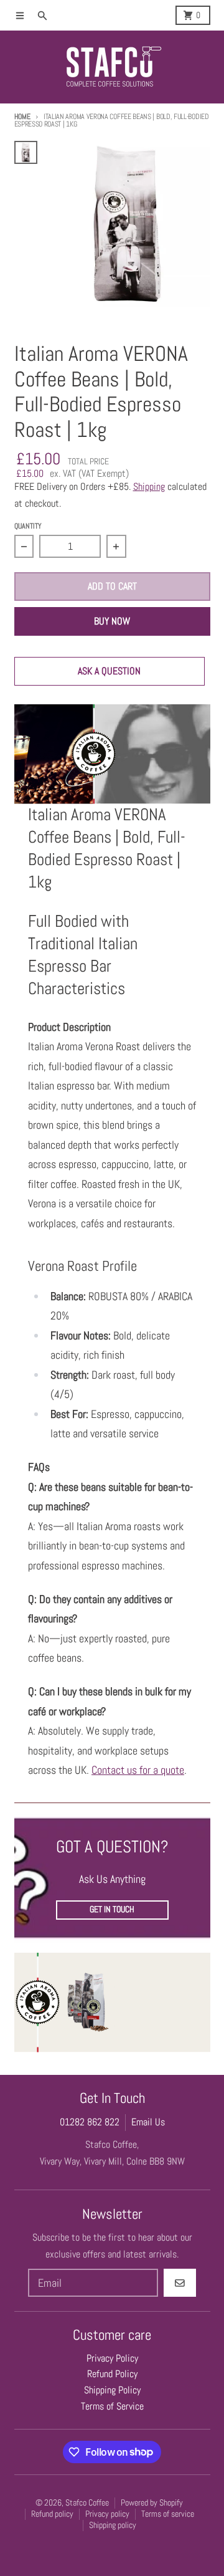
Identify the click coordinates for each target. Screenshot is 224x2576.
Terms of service (168, 2514)
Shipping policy (113, 2525)
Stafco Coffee (87, 2503)
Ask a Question (109, 671)
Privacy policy (107, 2514)
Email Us (148, 2122)
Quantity (28, 526)
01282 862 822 (90, 2122)
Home (22, 117)
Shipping (149, 487)
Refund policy (52, 2514)
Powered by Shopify (152, 2503)
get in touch (112, 1909)
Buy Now (112, 621)
